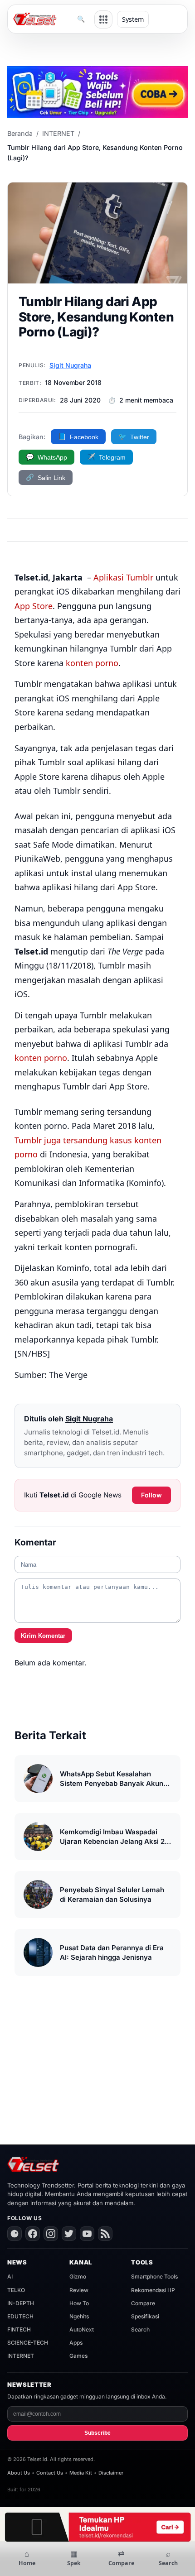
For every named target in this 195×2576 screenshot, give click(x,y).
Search (140, 2329)
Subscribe (97, 2433)
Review (79, 2290)
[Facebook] (33, 2234)
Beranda (20, 133)
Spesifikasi (145, 2316)
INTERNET (58, 133)
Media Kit (81, 2473)
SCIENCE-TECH (28, 2343)
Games (78, 2356)
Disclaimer (111, 2473)
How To (79, 2303)
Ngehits (79, 2316)
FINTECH (19, 2329)
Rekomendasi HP (153, 2290)
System (133, 19)
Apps (76, 2343)
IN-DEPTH (21, 2303)
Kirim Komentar (43, 1636)
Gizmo (78, 2276)
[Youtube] (87, 2234)
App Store (34, 606)
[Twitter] (69, 2234)
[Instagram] (51, 2234)
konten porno (92, 663)
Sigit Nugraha (70, 365)
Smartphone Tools (154, 2276)
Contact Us (50, 2473)
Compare (143, 2303)
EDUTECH (20, 2316)
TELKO (16, 2290)
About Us (19, 2473)
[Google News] (15, 2234)
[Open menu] (103, 19)
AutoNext (82, 2329)
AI (10, 2276)
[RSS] (105, 2234)
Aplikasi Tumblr (123, 577)
